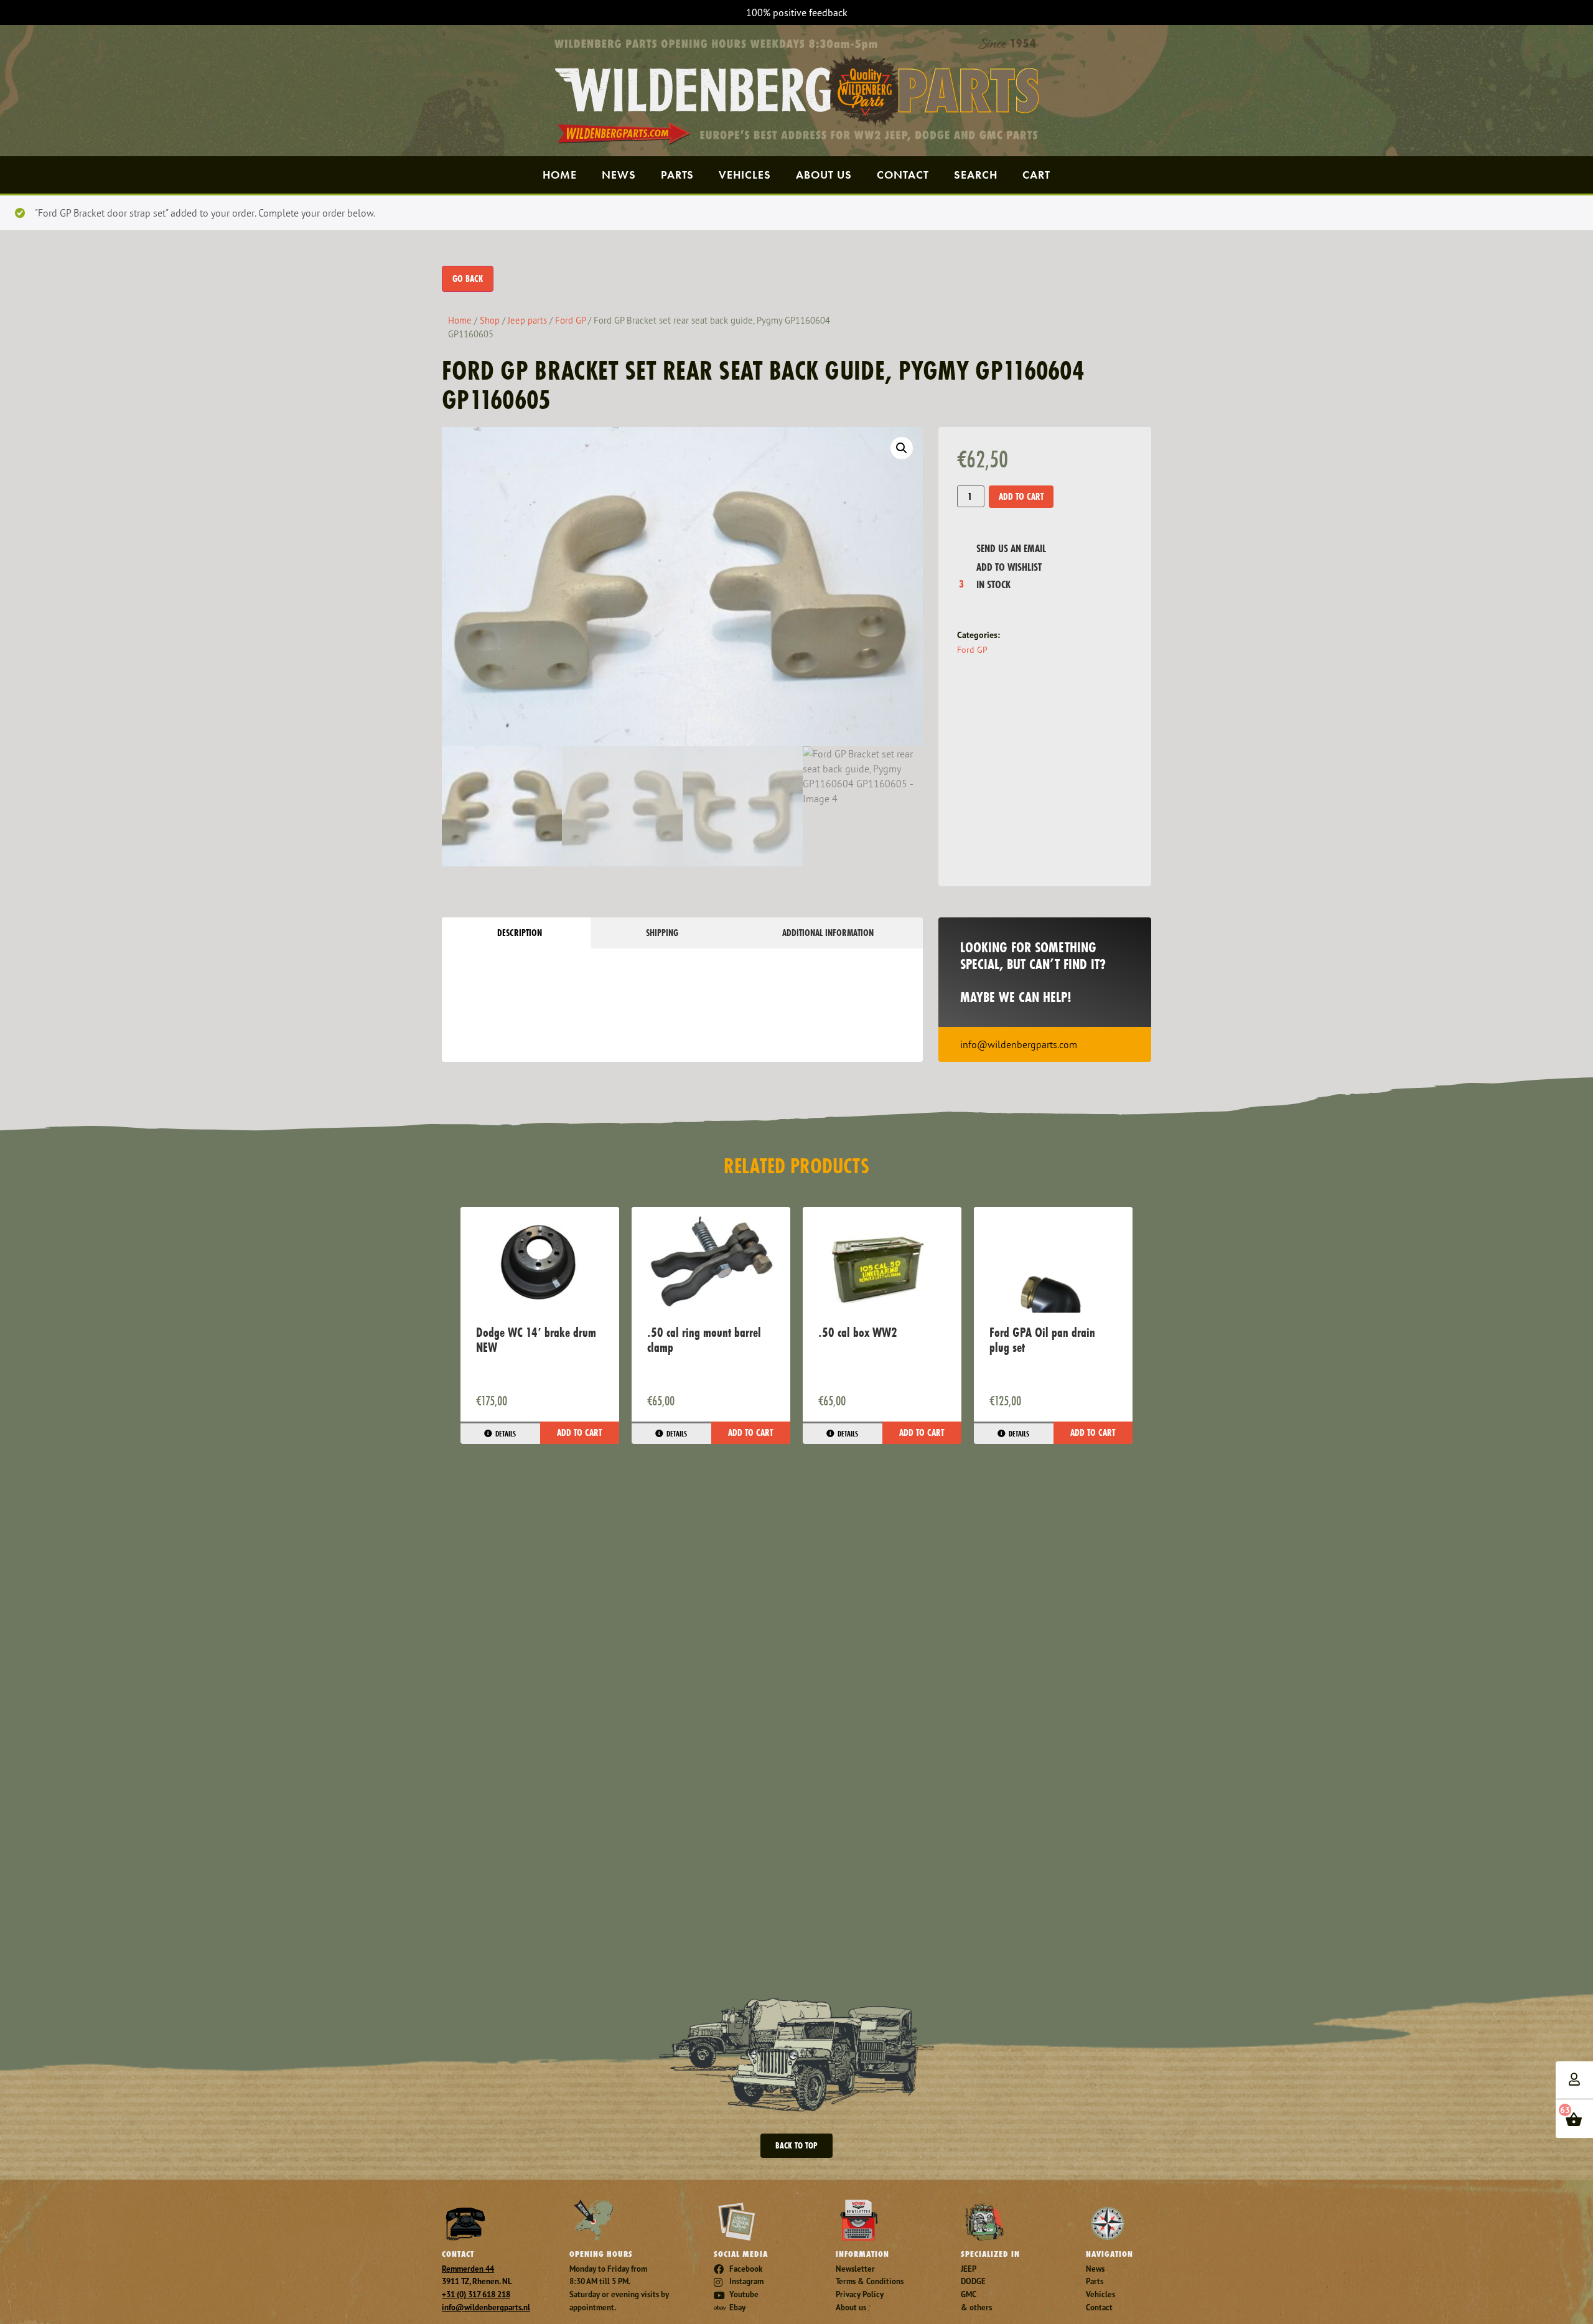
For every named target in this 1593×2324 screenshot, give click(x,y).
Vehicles (745, 175)
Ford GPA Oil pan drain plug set (1042, 1340)
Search (976, 175)
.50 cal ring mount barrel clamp (704, 1340)
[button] (902, 448)
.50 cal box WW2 (858, 1332)
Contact (903, 175)
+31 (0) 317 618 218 (476, 2294)
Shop (490, 320)
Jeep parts (527, 320)
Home (560, 175)
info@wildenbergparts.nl (486, 2308)
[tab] (516, 933)
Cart (1036, 175)
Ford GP (570, 320)
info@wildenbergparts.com (1019, 1044)
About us (824, 175)
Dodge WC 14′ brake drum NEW (536, 1340)
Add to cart (1021, 496)
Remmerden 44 (468, 2269)
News (619, 175)
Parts (677, 175)
